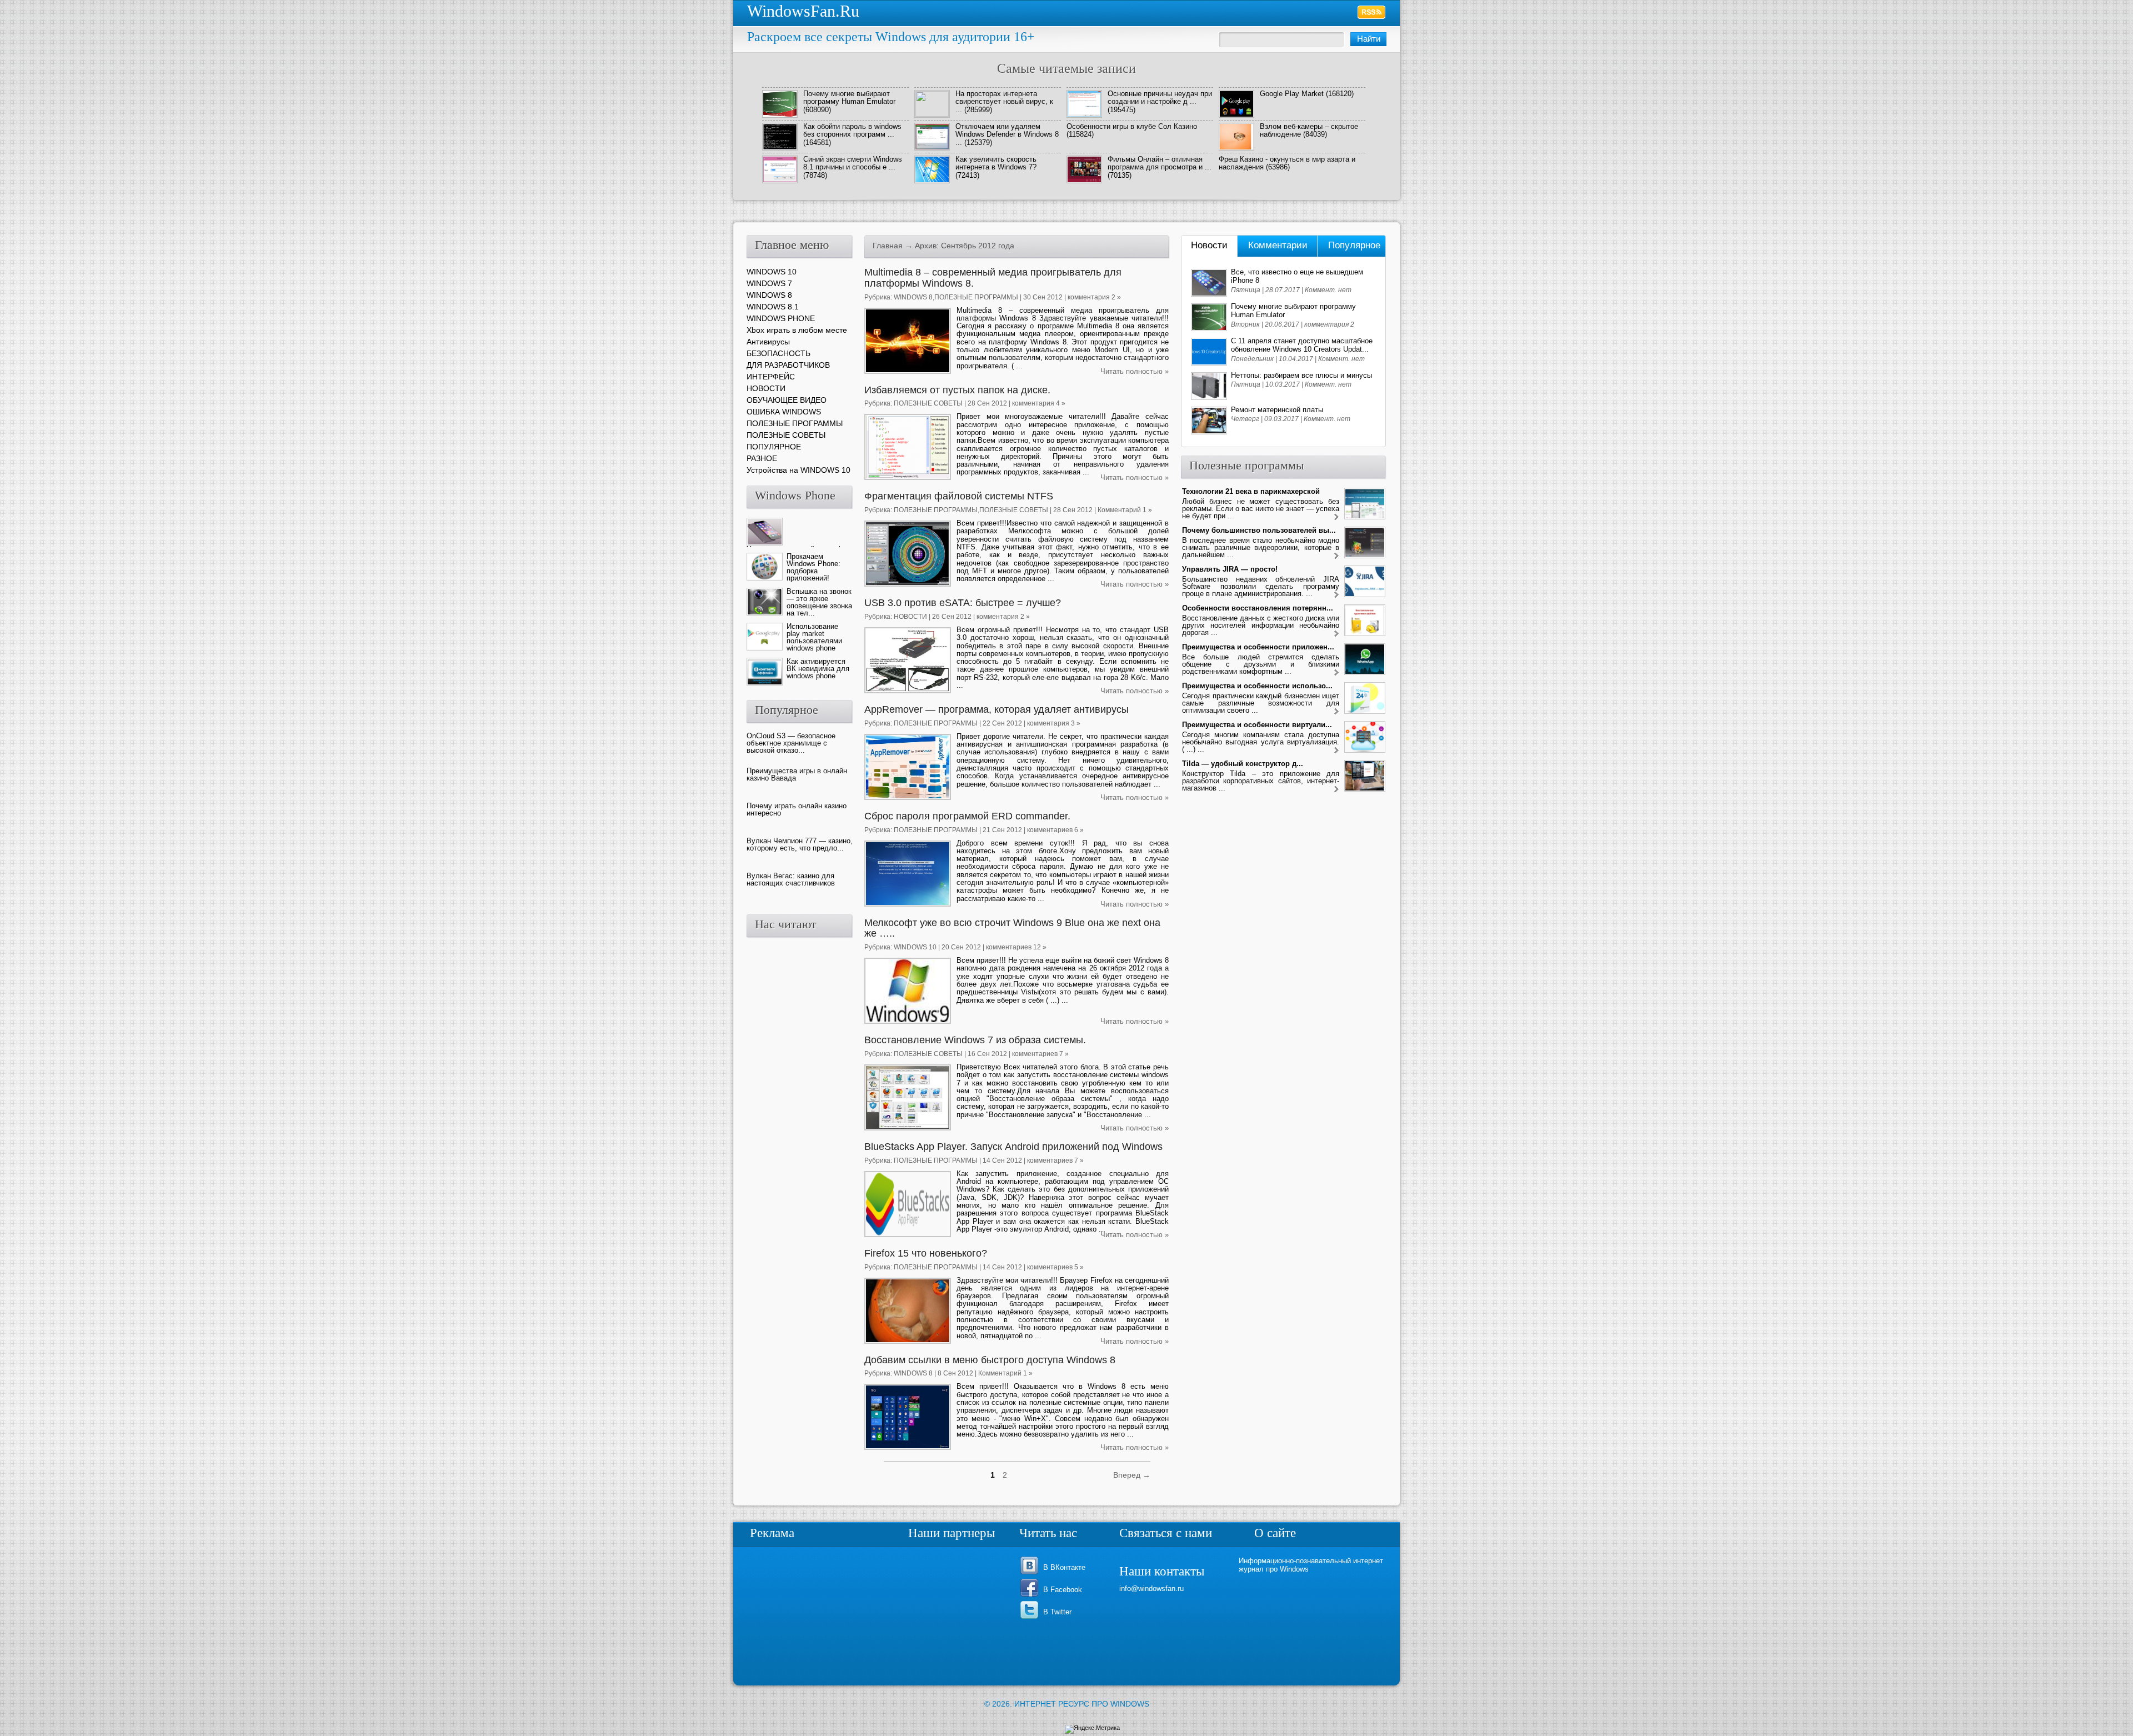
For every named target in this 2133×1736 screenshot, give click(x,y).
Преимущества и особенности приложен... (1258, 647)
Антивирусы (768, 342)
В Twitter (1057, 1612)
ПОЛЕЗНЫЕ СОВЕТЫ (928, 403)
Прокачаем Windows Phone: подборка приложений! (813, 567)
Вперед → (1132, 1475)
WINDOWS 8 (913, 297)
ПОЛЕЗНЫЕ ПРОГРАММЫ (976, 297)
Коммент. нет (1328, 290)
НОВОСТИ (910, 617)
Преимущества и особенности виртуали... (1257, 725)
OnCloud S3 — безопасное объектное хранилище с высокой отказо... (791, 743)
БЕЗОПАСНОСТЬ (778, 353)
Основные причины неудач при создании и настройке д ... (1160, 97)
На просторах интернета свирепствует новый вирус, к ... (1004, 102)
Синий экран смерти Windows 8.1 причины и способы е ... (853, 163)
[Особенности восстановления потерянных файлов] (1336, 634)
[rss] (1372, 12)
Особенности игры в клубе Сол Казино (1132, 126)
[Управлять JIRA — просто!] (1336, 595)
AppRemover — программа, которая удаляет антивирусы (997, 709)
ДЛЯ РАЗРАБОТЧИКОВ (788, 365)
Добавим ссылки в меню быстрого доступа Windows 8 (990, 1360)
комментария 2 (1329, 324)
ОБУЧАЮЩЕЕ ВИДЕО (787, 400)
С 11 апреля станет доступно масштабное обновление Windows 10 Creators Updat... (1302, 345)
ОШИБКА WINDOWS (784, 412)
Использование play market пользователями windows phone (814, 637)
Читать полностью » (1135, 371)
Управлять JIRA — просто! (1230, 569)
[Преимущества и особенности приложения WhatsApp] (1336, 673)
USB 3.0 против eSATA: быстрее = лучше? (963, 603)
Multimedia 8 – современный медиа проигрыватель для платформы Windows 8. (993, 278)
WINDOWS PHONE (781, 318)
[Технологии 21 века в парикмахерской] (1336, 517)
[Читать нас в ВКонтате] (1031, 1574)
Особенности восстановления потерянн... (1258, 608)
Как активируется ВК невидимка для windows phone (818, 669)
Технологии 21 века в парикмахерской (1251, 491)
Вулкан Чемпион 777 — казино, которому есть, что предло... (800, 844)
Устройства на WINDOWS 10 (798, 470)
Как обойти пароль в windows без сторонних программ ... (852, 130)
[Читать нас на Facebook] (1031, 1596)
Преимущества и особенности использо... (1257, 686)
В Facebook (1063, 1590)
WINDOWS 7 (769, 283)
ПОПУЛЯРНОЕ (774, 447)
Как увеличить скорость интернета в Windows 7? (996, 163)
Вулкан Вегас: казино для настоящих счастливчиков (791, 879)
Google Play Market (1292, 94)
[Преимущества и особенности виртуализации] (1336, 751)
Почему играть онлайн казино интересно (797, 809)
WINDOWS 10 (915, 947)
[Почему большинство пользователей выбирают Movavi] (1336, 556)
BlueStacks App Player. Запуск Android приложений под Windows (1013, 1147)
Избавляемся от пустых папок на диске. (957, 390)
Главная (888, 246)
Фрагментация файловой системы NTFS (959, 496)
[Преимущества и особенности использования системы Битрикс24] (1336, 712)
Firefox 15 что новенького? (926, 1253)
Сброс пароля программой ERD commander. (967, 816)
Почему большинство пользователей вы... (1259, 530)
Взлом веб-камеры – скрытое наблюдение (1309, 130)
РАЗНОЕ (762, 458)
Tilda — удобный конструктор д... (1243, 764)
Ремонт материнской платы (1277, 410)
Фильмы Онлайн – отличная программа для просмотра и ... (1160, 163)
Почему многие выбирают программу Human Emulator (849, 97)
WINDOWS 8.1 (773, 307)
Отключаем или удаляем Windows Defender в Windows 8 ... (1007, 134)
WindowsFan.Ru (803, 11)
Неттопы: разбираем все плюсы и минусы (1301, 375)
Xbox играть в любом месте (797, 330)
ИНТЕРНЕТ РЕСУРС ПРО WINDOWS (1082, 1704)
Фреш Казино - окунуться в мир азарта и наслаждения (1287, 163)
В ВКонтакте (1064, 1567)
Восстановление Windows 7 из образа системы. (975, 1040)
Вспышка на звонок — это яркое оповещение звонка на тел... (819, 602)
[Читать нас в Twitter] (1031, 1618)
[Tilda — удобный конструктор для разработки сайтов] (1336, 790)
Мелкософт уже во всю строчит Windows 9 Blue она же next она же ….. (1012, 928)
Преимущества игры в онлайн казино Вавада (797, 774)
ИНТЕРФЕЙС (771, 377)
